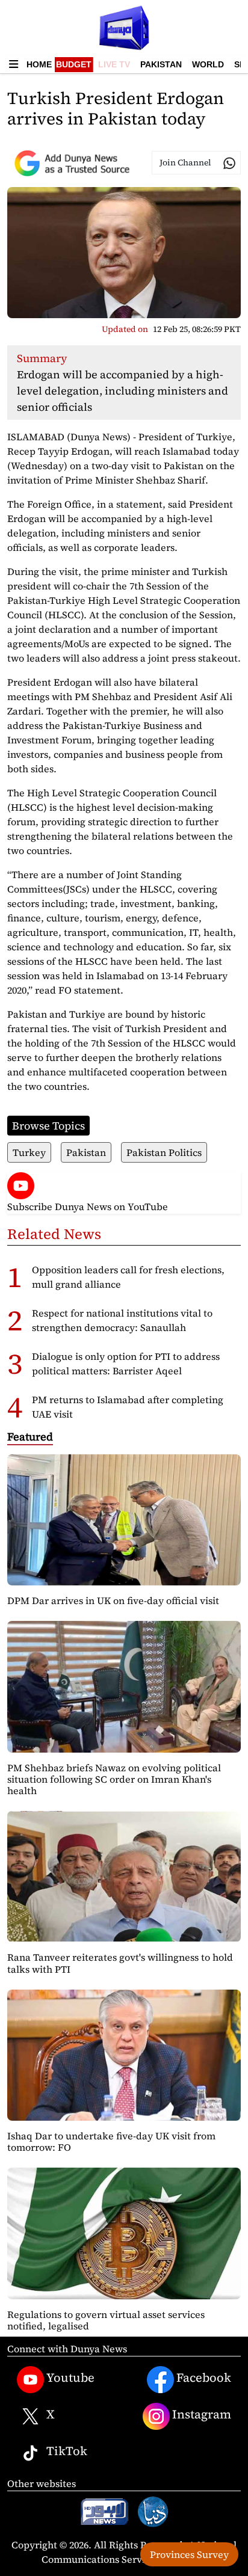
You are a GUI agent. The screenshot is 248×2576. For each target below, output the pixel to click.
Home (39, 64)
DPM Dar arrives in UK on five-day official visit (113, 1600)
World (208, 64)
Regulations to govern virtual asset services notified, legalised (106, 2320)
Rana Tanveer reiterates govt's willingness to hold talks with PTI (120, 1963)
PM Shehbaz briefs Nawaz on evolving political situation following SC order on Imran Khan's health (114, 1779)
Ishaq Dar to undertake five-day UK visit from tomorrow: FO (111, 2141)
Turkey (29, 1152)
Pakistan (161, 64)
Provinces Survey (189, 2554)
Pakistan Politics (164, 1152)
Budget (74, 64)
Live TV (114, 64)
